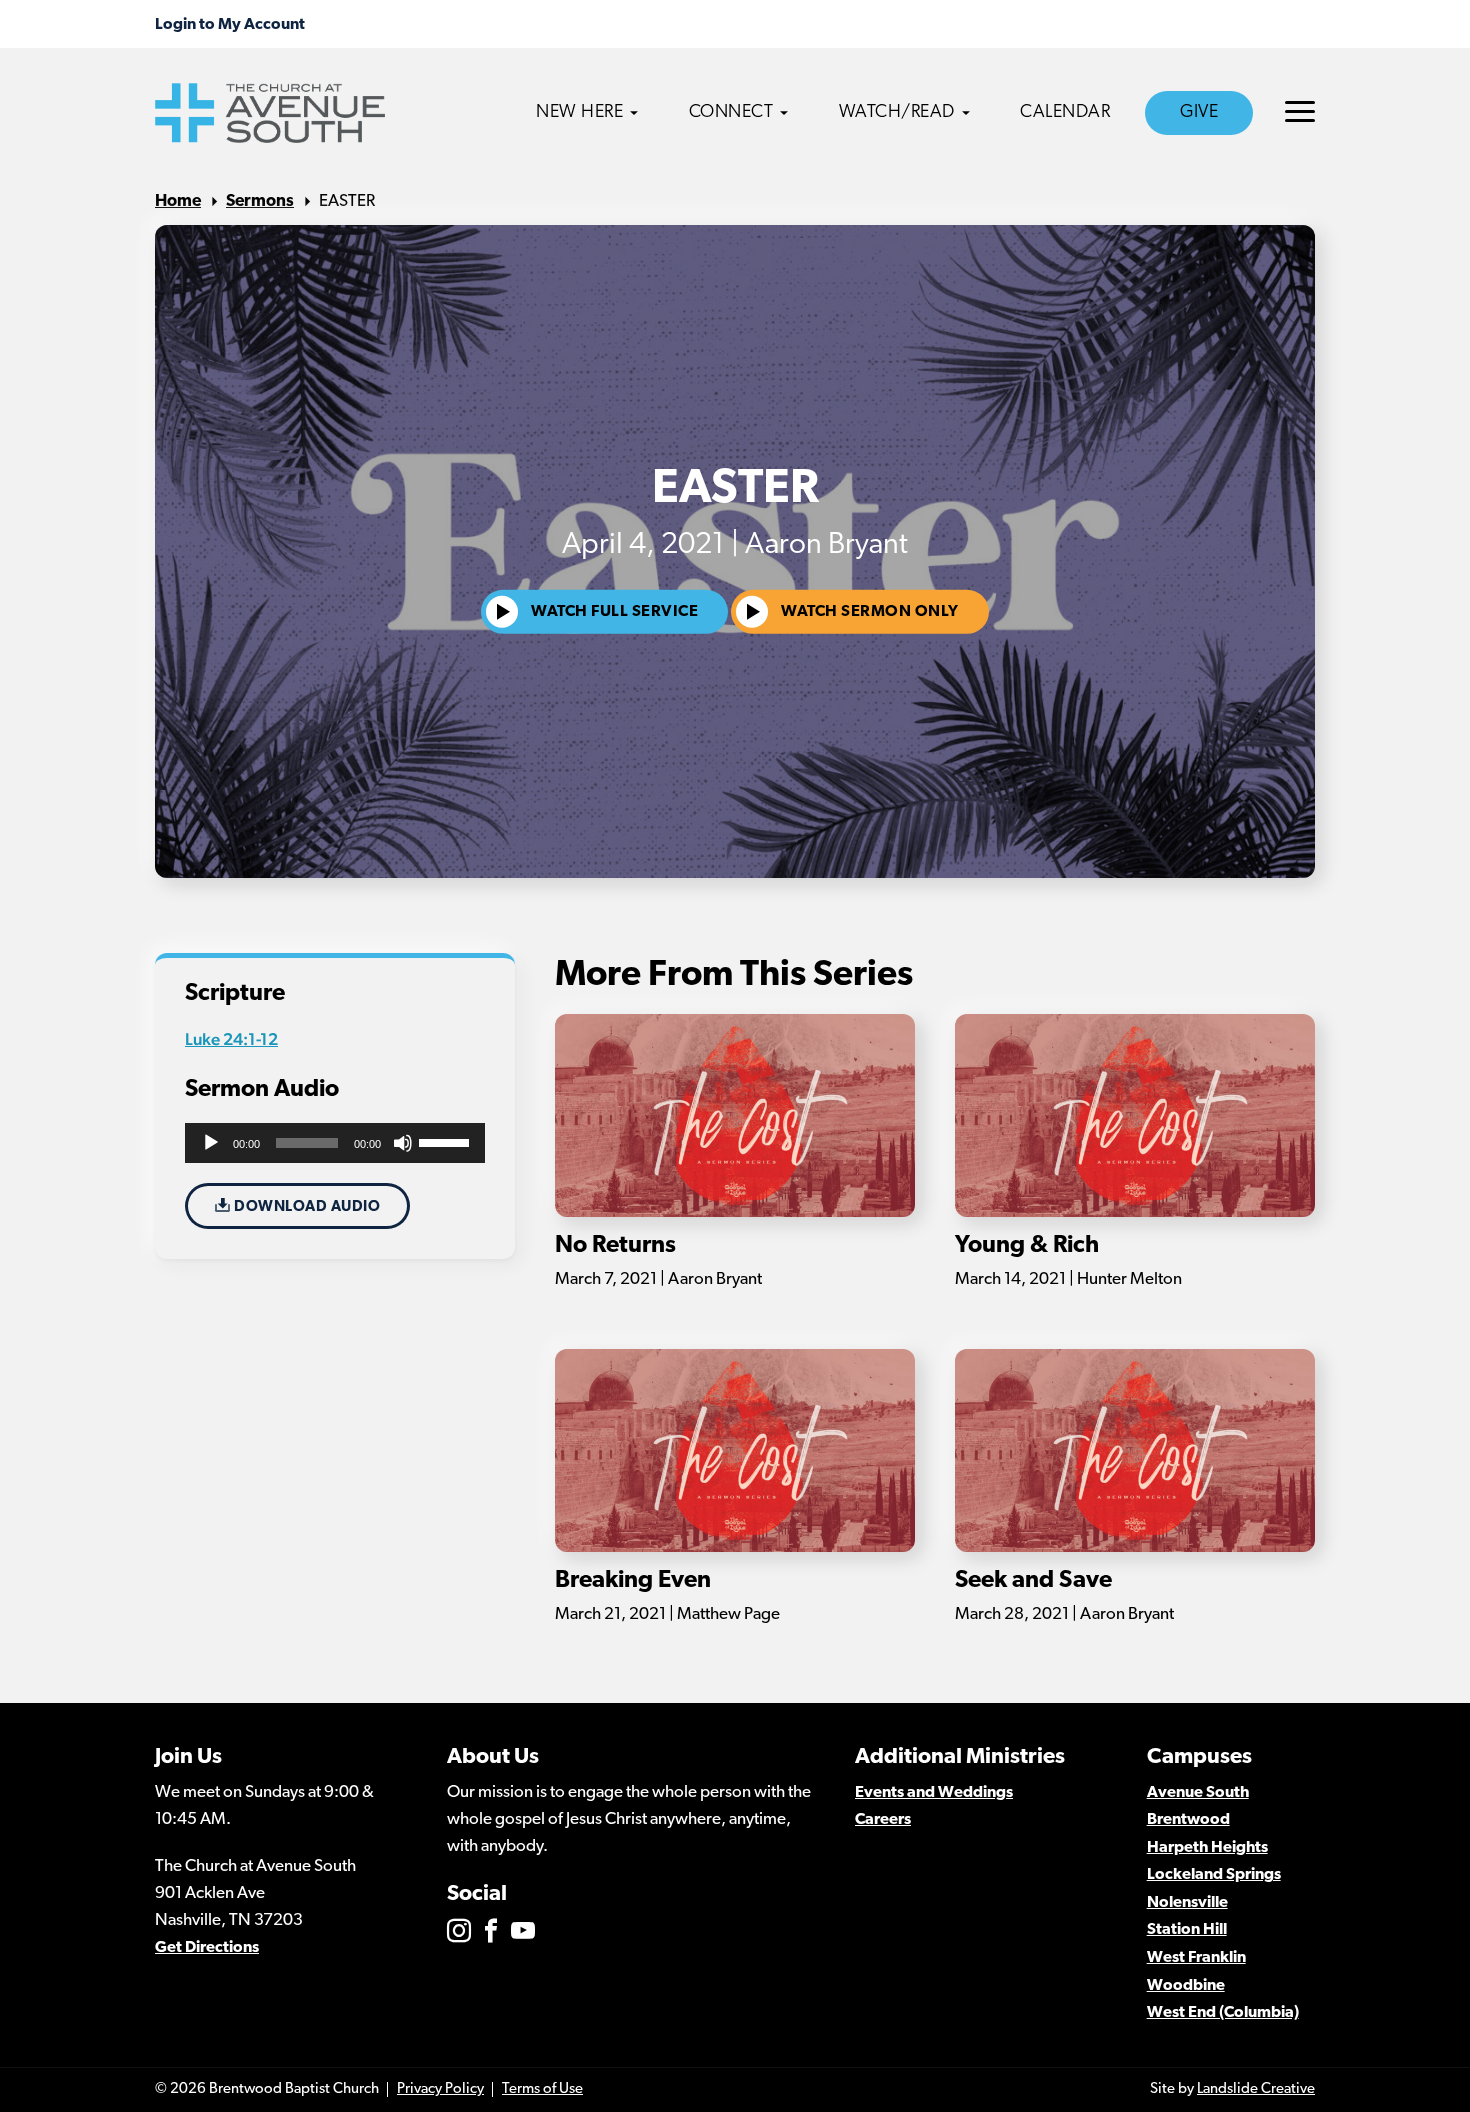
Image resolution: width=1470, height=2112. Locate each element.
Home (178, 201)
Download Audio (306, 1207)
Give (1199, 113)
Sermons (260, 201)
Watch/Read (897, 113)
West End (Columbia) (1223, 2013)
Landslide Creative (1256, 2089)
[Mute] (403, 1143)
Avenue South (1198, 1793)
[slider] (447, 1141)
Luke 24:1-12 (231, 1039)
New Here (579, 113)
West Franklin (1196, 1958)
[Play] (211, 1143)
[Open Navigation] (1300, 111)
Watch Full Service (614, 612)
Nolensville (1187, 1903)
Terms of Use (542, 2089)
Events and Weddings (934, 1793)
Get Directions (207, 1948)
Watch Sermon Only (870, 612)
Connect (731, 113)
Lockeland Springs (1214, 1875)
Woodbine (1186, 1986)
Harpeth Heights (1207, 1848)
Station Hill (1187, 1930)
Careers (883, 1820)
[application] (335, 1143)
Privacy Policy (440, 2089)
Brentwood (1188, 1820)
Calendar (1065, 113)
